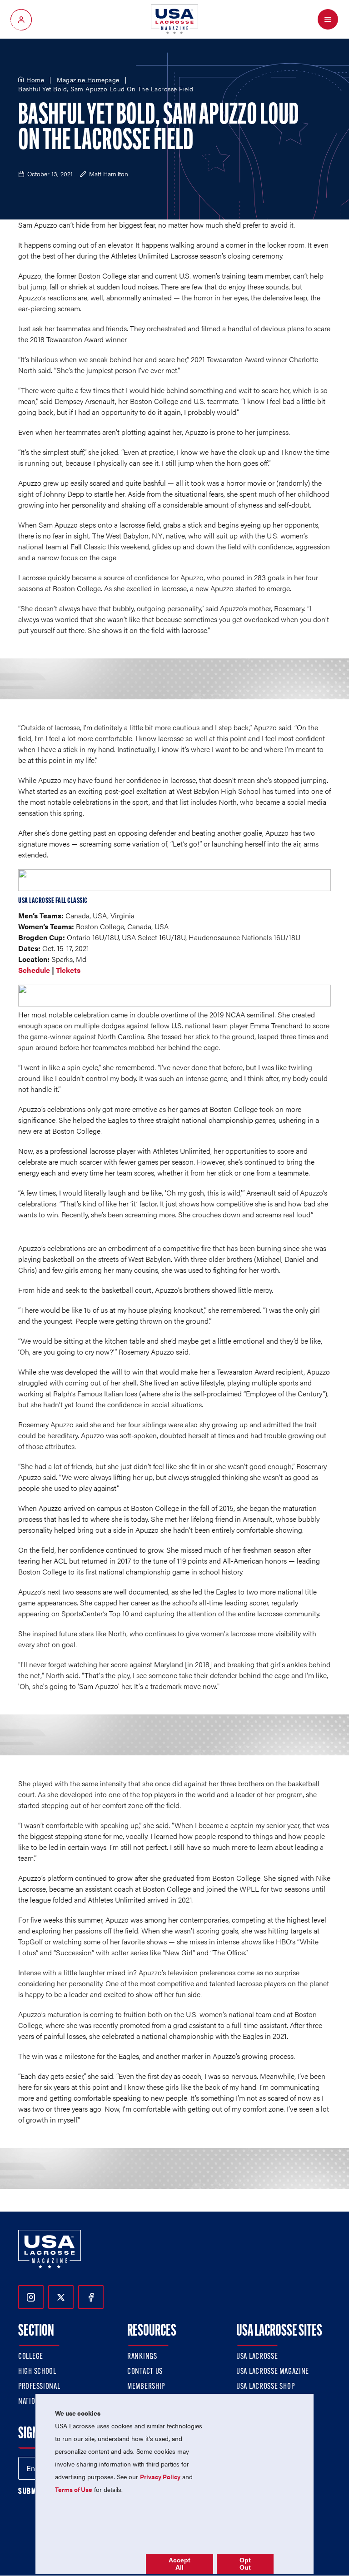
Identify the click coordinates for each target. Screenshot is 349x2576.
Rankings (142, 2357)
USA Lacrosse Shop (265, 2387)
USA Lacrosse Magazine (273, 2372)
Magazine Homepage (88, 80)
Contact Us (145, 2372)
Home (35, 80)
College (31, 2357)
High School (37, 2372)
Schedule (34, 970)
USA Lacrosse (257, 2357)
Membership (146, 2387)
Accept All (179, 2564)
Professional (39, 2387)
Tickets (68, 970)
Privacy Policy (160, 2476)
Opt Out (245, 2564)
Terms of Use (74, 2489)
